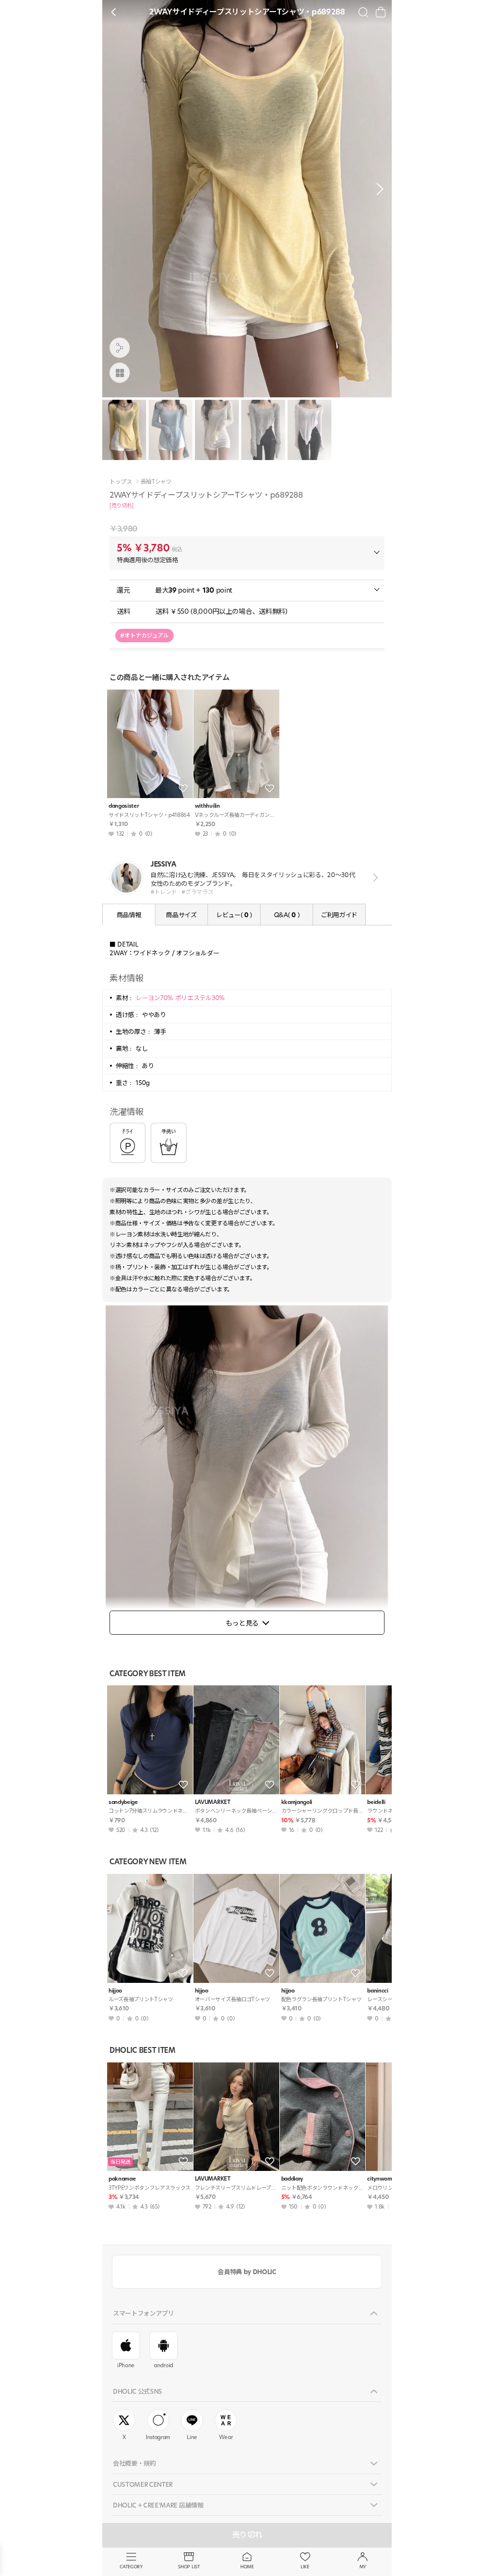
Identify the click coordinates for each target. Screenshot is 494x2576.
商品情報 (129, 915)
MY (363, 2567)
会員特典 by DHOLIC (247, 2272)
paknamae (122, 2179)
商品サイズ (181, 915)
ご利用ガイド (339, 915)
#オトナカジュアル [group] (144, 635)
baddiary (292, 2179)
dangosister (123, 806)
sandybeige (123, 1802)
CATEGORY (131, 2567)
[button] (377, 189)
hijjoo (115, 1991)
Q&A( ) (287, 915)
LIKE (305, 2567)
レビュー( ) (234, 915)
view (374, 877)
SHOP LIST (189, 2567)
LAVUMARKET (213, 1802)
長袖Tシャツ (156, 482)
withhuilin (207, 806)
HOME (247, 2567)
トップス (121, 482)
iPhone (126, 2365)
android (164, 2365)
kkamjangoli (297, 1802)
